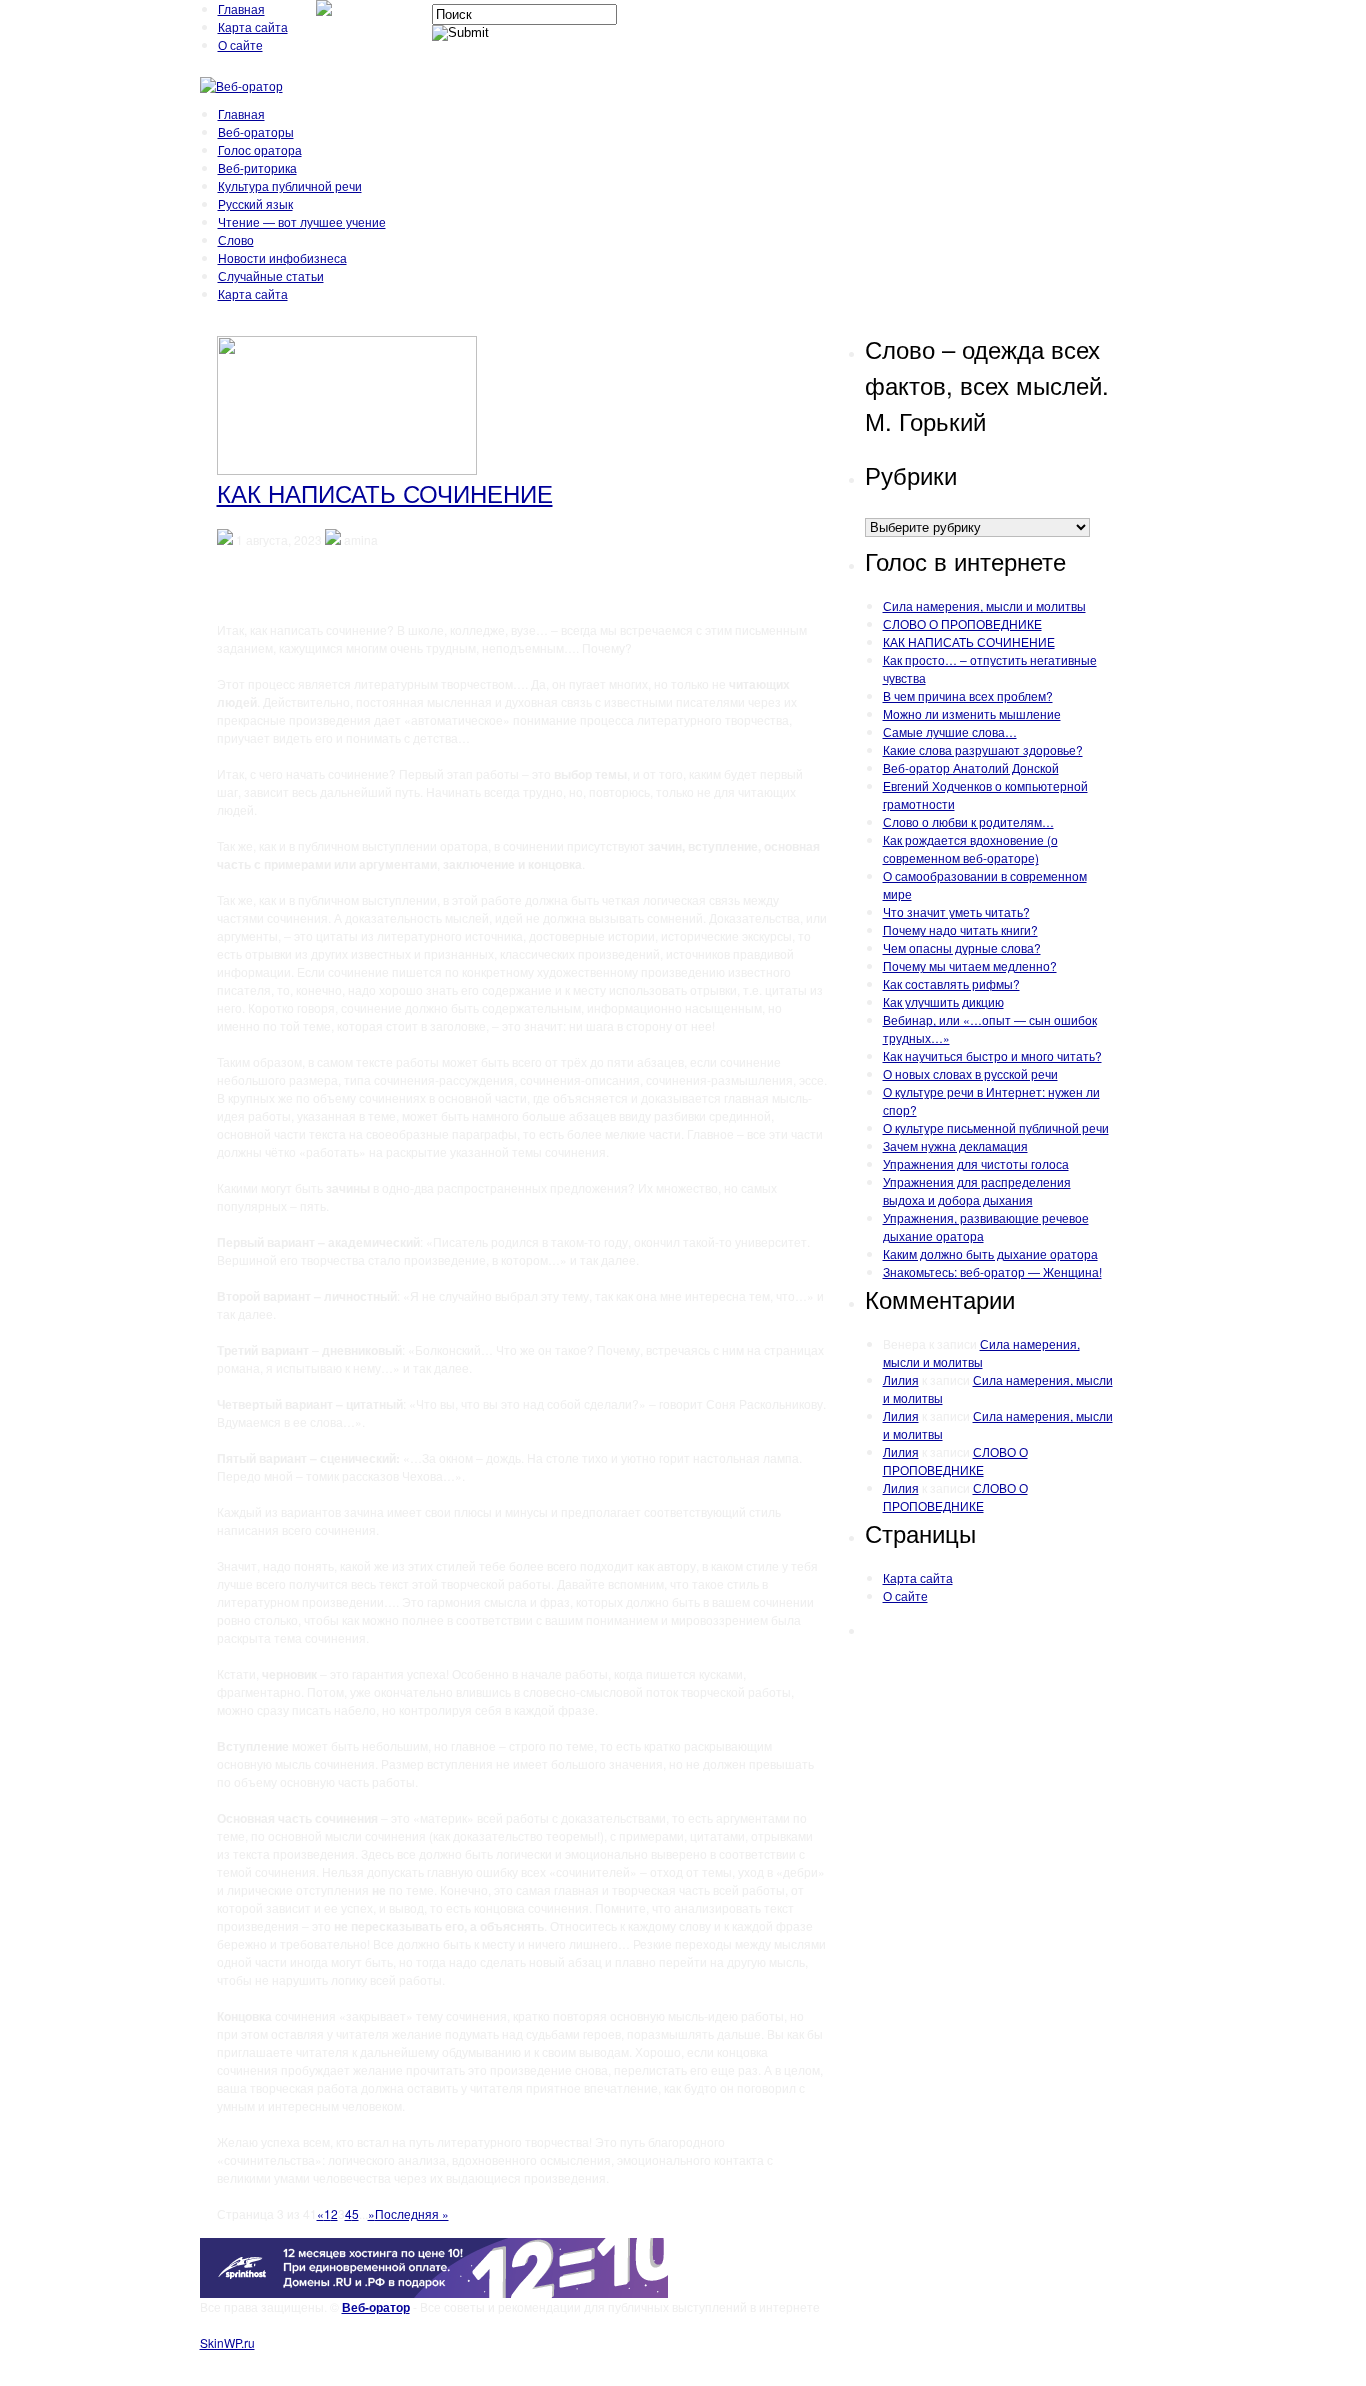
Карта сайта (253, 26)
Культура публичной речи (290, 185)
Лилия (901, 1379)
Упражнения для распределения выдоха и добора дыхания (977, 1190)
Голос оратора (260, 149)
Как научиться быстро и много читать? (992, 1055)
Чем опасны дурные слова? (962, 947)
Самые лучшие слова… (950, 731)
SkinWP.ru (227, 2342)
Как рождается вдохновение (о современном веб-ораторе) (970, 848)
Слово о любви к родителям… (968, 821)
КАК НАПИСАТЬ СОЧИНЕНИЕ (385, 492)
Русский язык (255, 203)
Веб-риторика (257, 167)
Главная (241, 8)
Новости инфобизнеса (282, 257)
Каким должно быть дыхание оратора (990, 1253)
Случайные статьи (271, 275)
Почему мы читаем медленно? (970, 965)
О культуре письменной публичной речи (996, 1127)
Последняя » (412, 2213)
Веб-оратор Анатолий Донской (971, 767)
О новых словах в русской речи (970, 1073)
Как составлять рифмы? (951, 983)
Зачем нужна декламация (955, 1145)
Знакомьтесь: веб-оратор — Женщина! (992, 1271)
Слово (236, 239)
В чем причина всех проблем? (968, 695)
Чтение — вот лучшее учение (302, 221)
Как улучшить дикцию (943, 1001)
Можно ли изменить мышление (972, 713)
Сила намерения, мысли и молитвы (984, 605)
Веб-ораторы (256, 131)
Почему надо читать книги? (960, 929)
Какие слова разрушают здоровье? (983, 749)
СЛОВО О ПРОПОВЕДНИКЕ (962, 623)
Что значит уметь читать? (956, 911)
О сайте (240, 44)
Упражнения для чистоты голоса (976, 1163)
